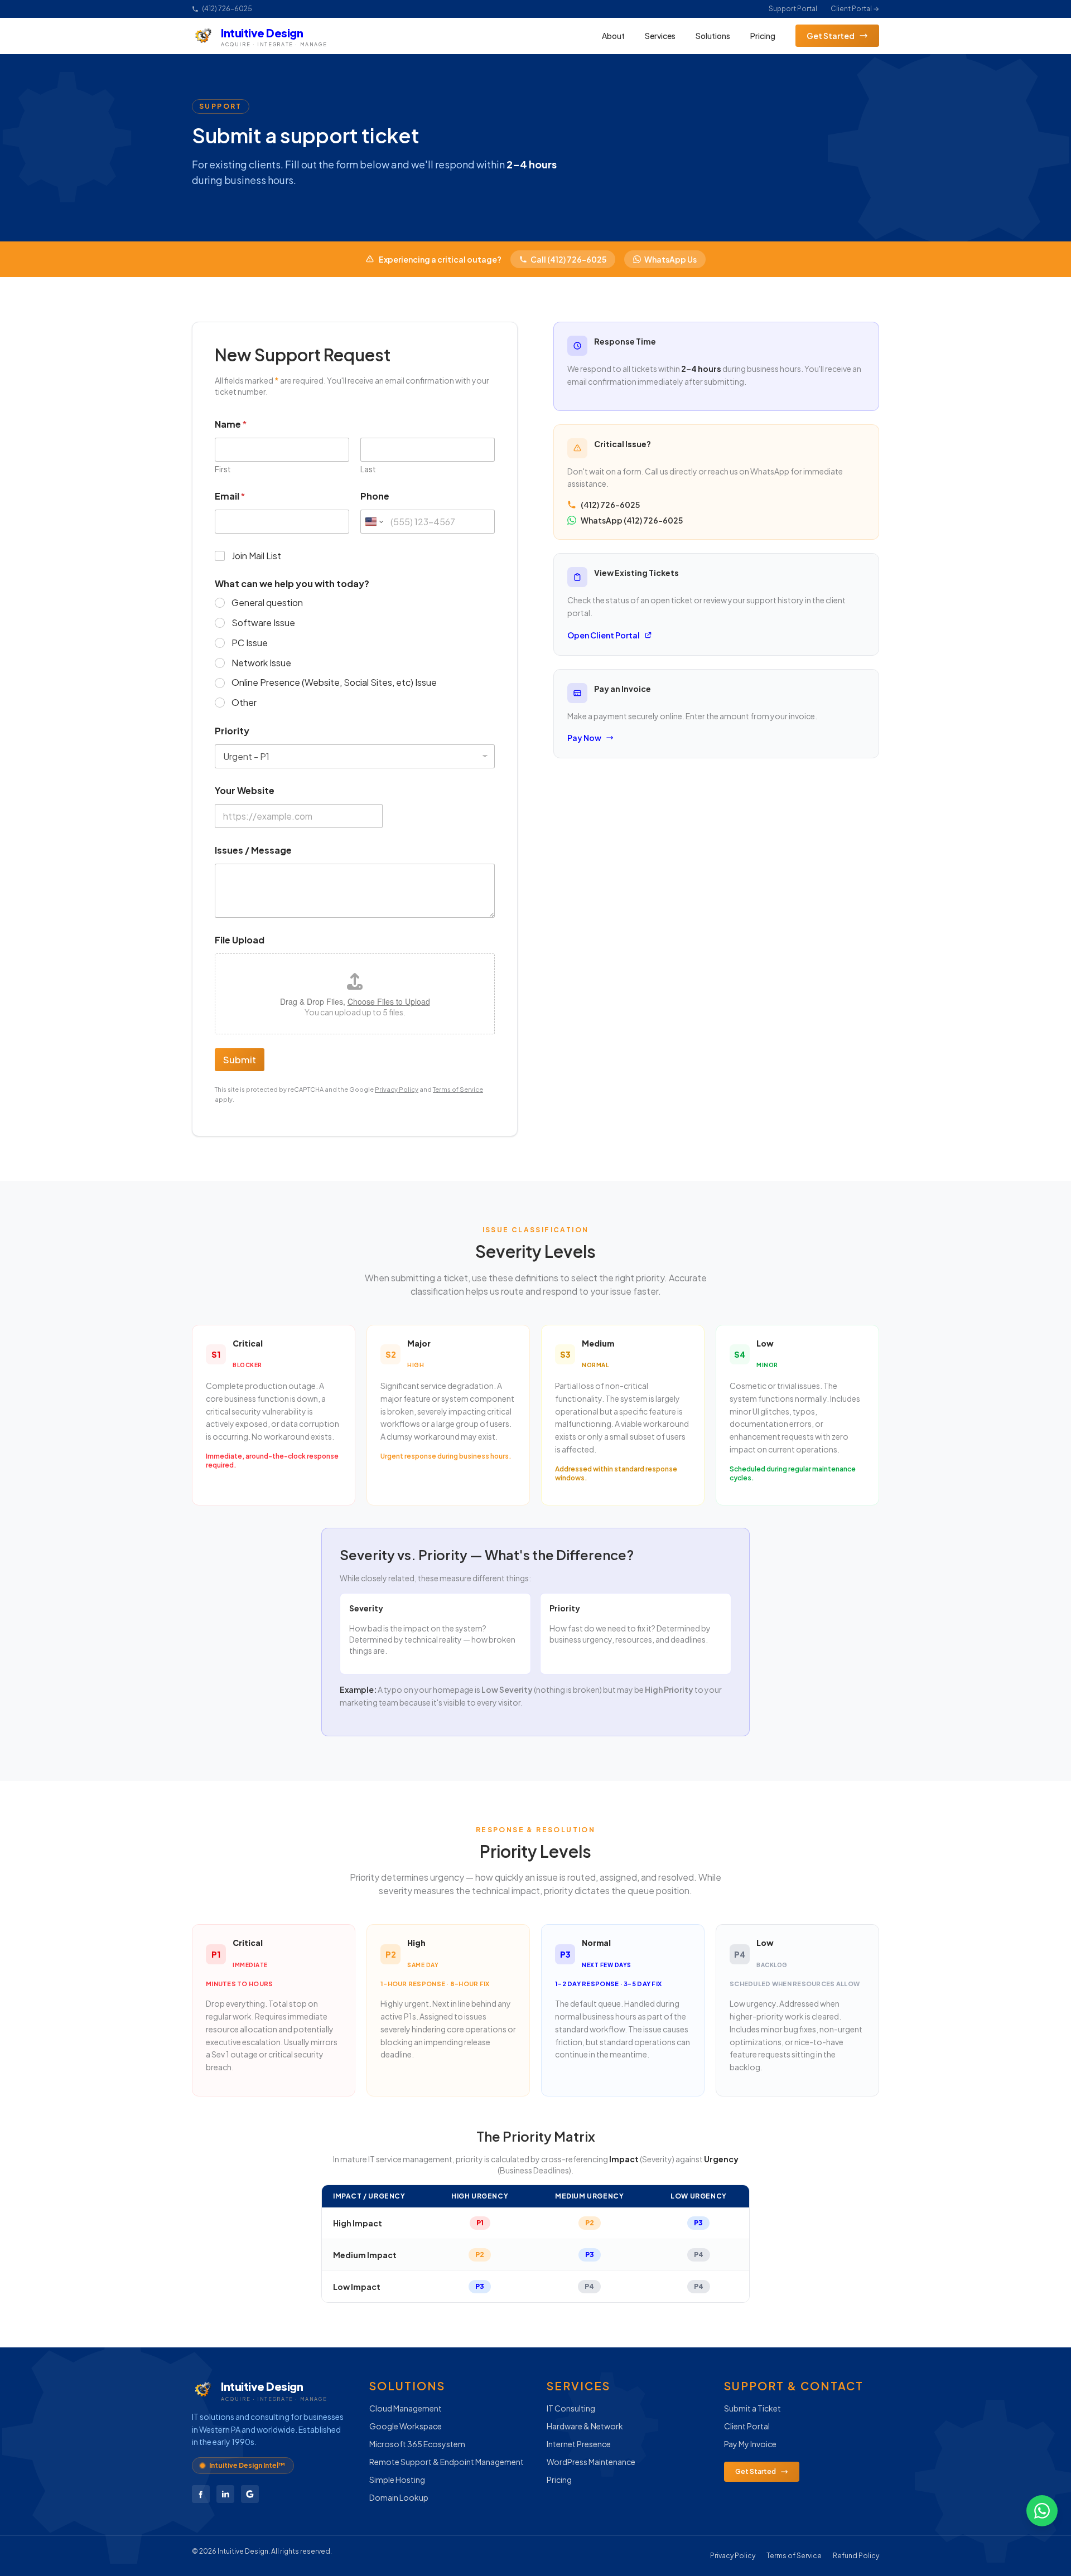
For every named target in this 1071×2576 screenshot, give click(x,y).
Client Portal (747, 2426)
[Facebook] (201, 2494)
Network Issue (261, 663)
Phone (375, 496)
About (613, 36)
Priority (232, 731)
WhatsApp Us (670, 259)
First (223, 469)
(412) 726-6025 (227, 9)
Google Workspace (406, 2426)
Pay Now (584, 738)
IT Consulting (571, 2408)
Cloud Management (406, 2408)
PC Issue (250, 643)
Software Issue (263, 623)
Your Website (245, 790)
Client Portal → (855, 9)
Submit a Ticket (752, 2408)
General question (267, 603)
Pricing (763, 36)
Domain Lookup (399, 2497)
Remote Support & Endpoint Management (447, 2462)
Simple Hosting (397, 2480)
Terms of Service (458, 1089)
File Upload (240, 940)
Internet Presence (579, 2444)
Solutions (713, 36)
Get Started (831, 36)
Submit (240, 1059)
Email (230, 496)
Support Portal (793, 9)
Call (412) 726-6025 (568, 259)
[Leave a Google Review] (250, 2494)
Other (244, 703)
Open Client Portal (604, 635)
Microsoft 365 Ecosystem (417, 2444)
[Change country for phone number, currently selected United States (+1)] (373, 522)
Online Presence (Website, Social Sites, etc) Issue (334, 682)
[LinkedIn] (225, 2494)
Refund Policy (856, 2556)
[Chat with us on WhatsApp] (1042, 2511)
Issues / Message (253, 850)
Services (660, 36)
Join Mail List (256, 556)
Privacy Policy (397, 1089)
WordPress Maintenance (591, 2462)
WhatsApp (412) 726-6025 (632, 520)
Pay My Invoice (750, 2444)
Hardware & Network (585, 2426)
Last (368, 469)
